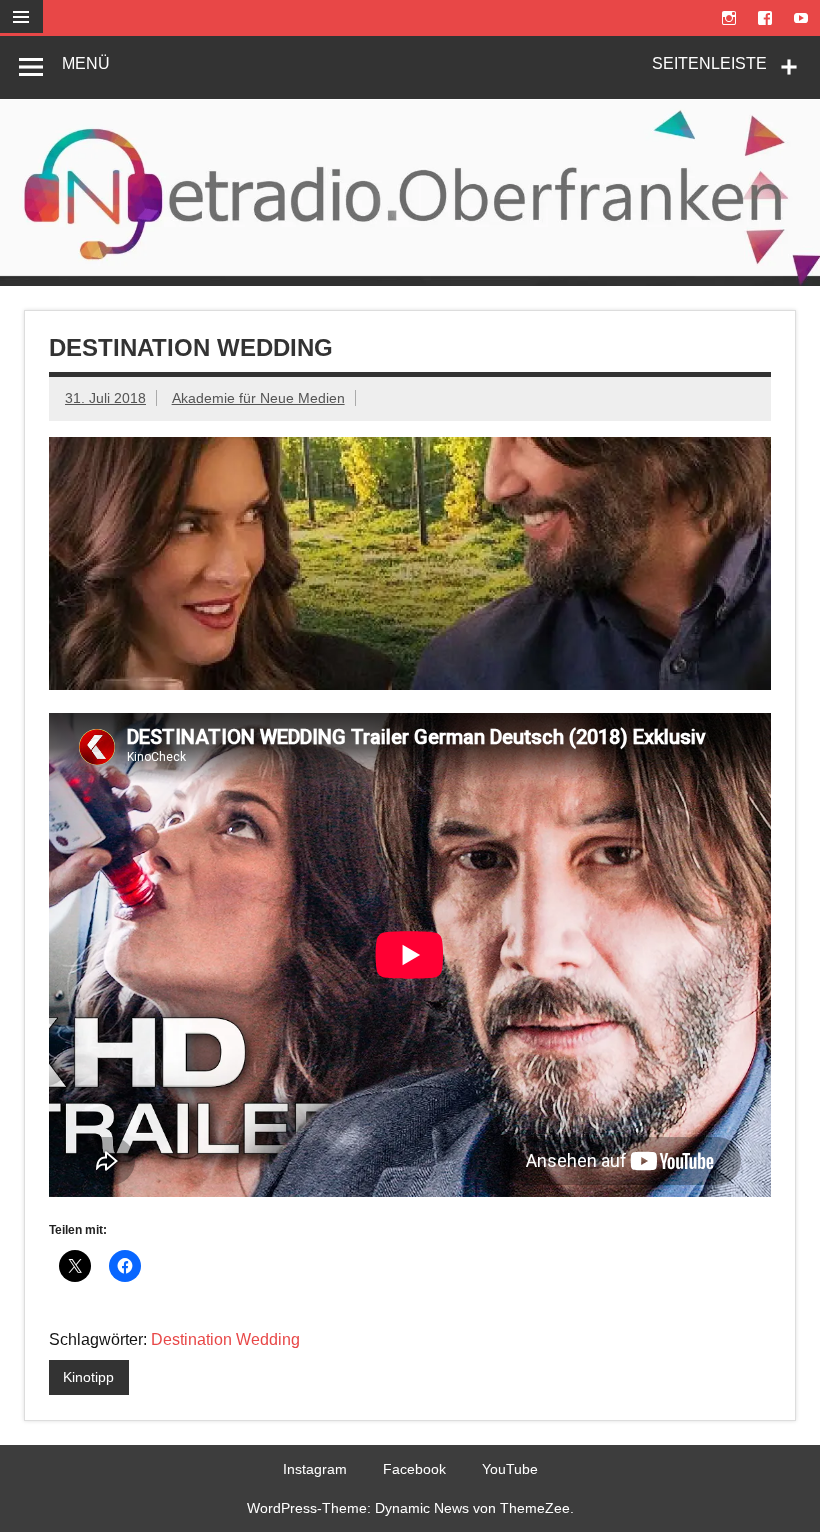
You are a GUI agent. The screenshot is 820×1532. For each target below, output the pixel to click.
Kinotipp (88, 1377)
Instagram (315, 1469)
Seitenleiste (709, 63)
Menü (86, 63)
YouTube (510, 1469)
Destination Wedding (225, 1339)
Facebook (414, 1469)
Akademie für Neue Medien (258, 398)
